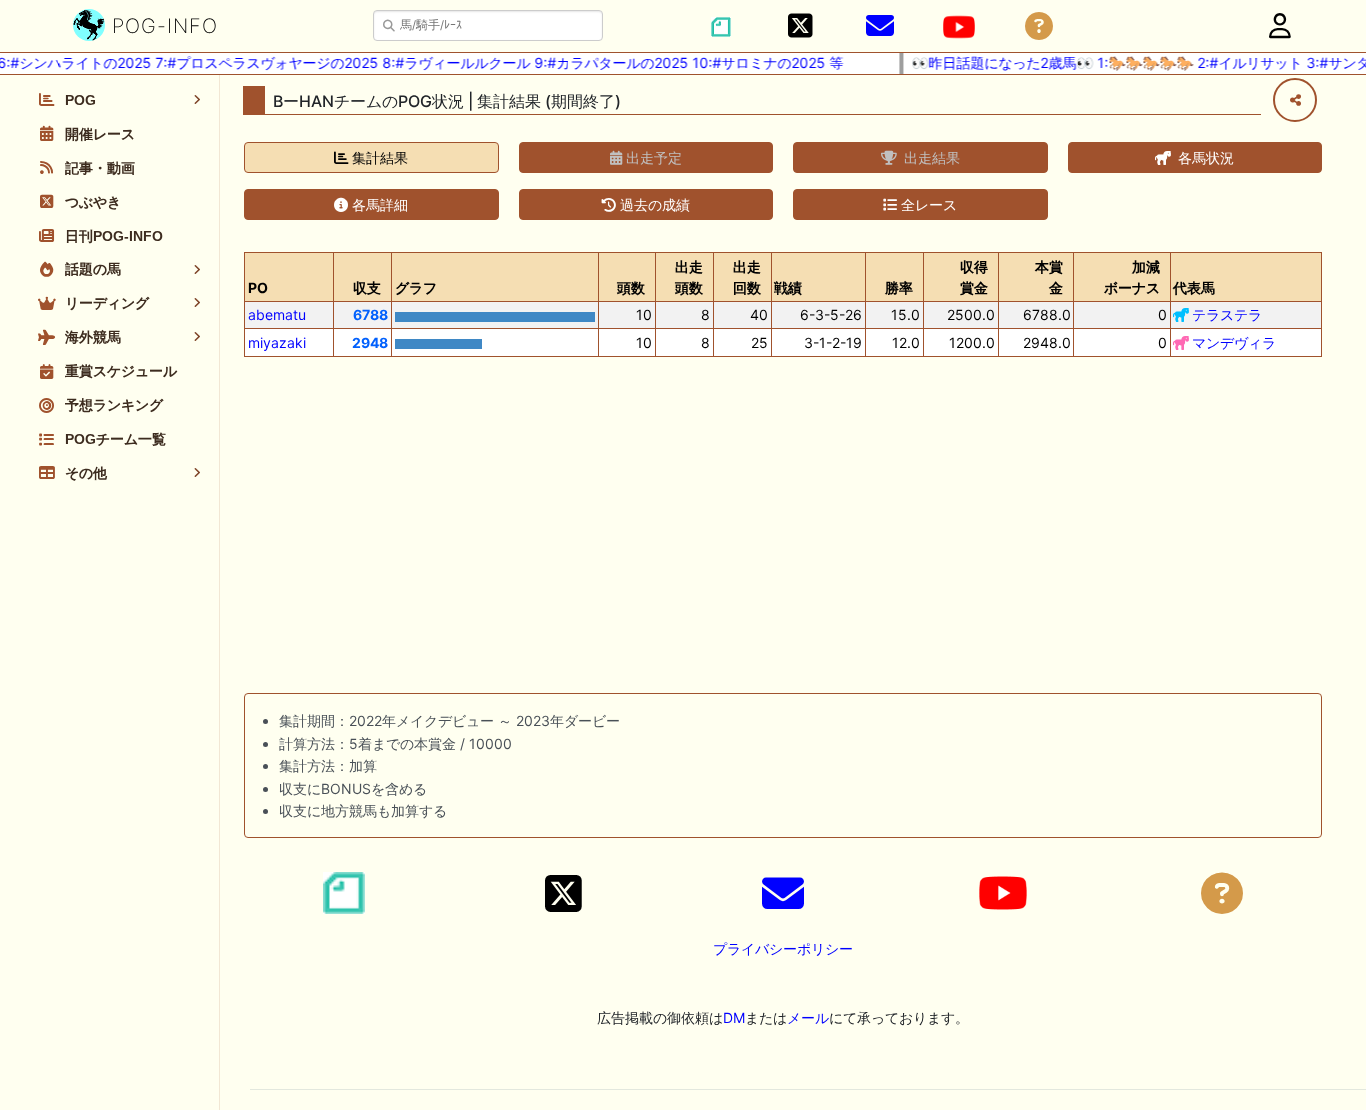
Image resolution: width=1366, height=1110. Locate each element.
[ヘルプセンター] (1039, 26)
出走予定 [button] (652, 157)
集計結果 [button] (378, 157)
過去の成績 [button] (653, 204)
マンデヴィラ (1234, 342)
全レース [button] (927, 204)
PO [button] (258, 287)
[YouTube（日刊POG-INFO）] (959, 27)
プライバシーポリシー (783, 948)
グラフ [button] (416, 287)
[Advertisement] (783, 529)
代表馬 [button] (1194, 287)
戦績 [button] (788, 287)
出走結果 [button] (930, 157)
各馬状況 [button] (1204, 157)
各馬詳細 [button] (378, 204)
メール (808, 1017)
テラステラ (1227, 314)
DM (734, 1017)
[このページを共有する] (1295, 100)
